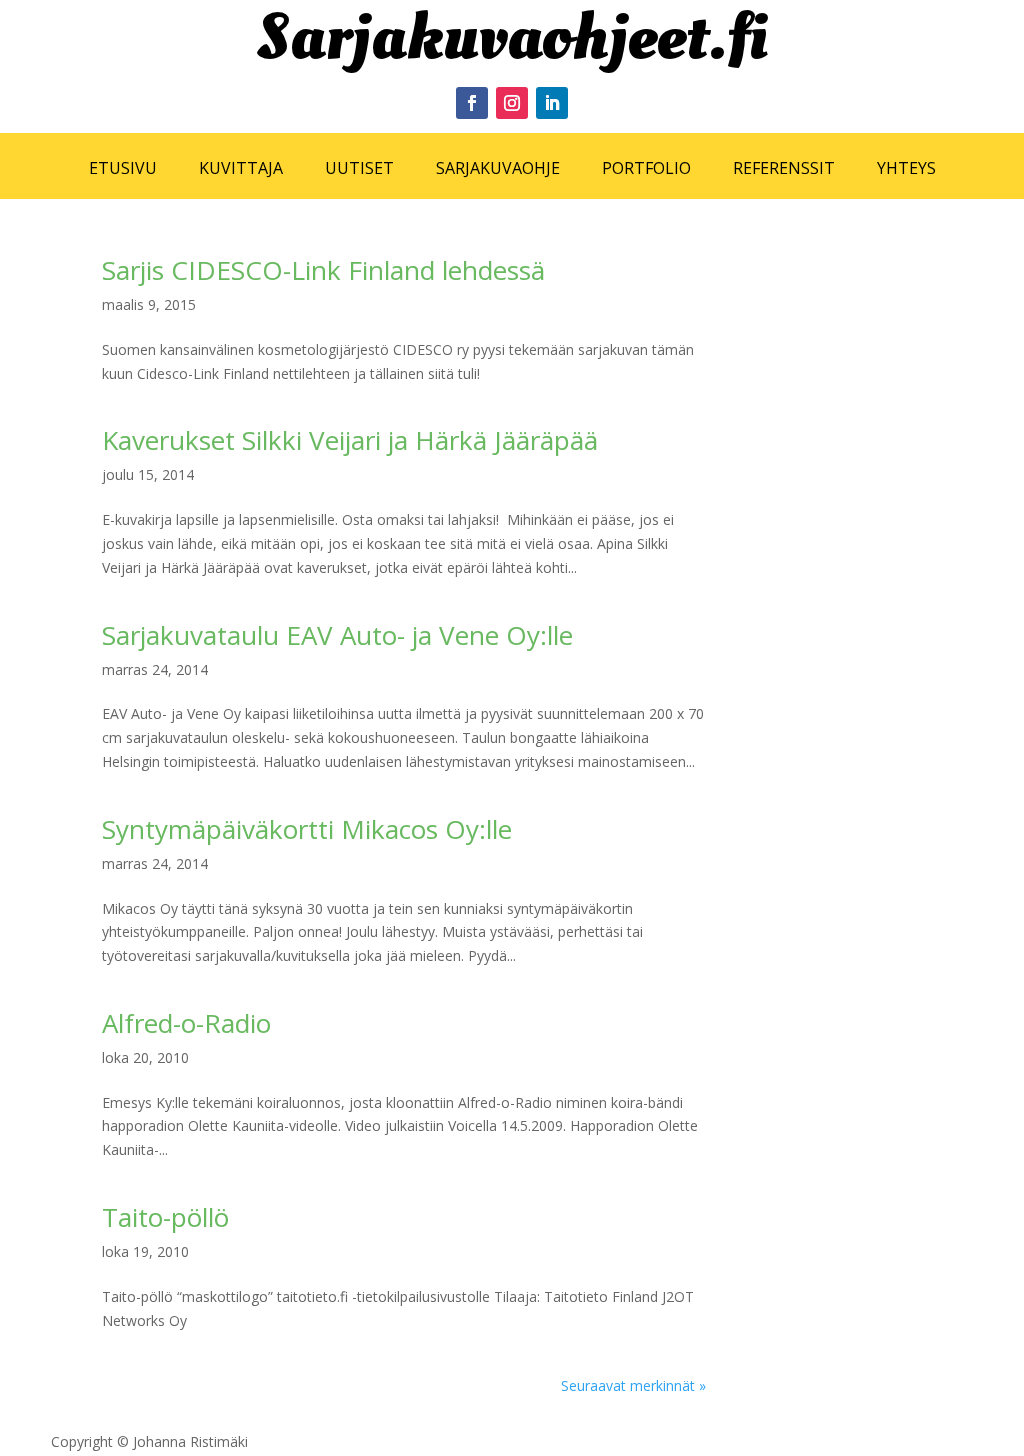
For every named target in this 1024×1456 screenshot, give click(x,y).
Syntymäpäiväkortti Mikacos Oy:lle (307, 829)
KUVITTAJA (241, 168)
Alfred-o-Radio (186, 1023)
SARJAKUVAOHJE (498, 168)
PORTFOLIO (646, 168)
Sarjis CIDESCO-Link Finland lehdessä (323, 270)
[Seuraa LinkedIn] (552, 103)
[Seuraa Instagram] (512, 103)
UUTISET (359, 168)
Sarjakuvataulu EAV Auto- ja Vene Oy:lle (337, 635)
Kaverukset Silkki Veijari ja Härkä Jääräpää (350, 440)
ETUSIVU (123, 168)
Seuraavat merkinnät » (633, 1385)
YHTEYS (906, 168)
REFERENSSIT (784, 168)
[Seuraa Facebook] (472, 103)
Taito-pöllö (165, 1217)
